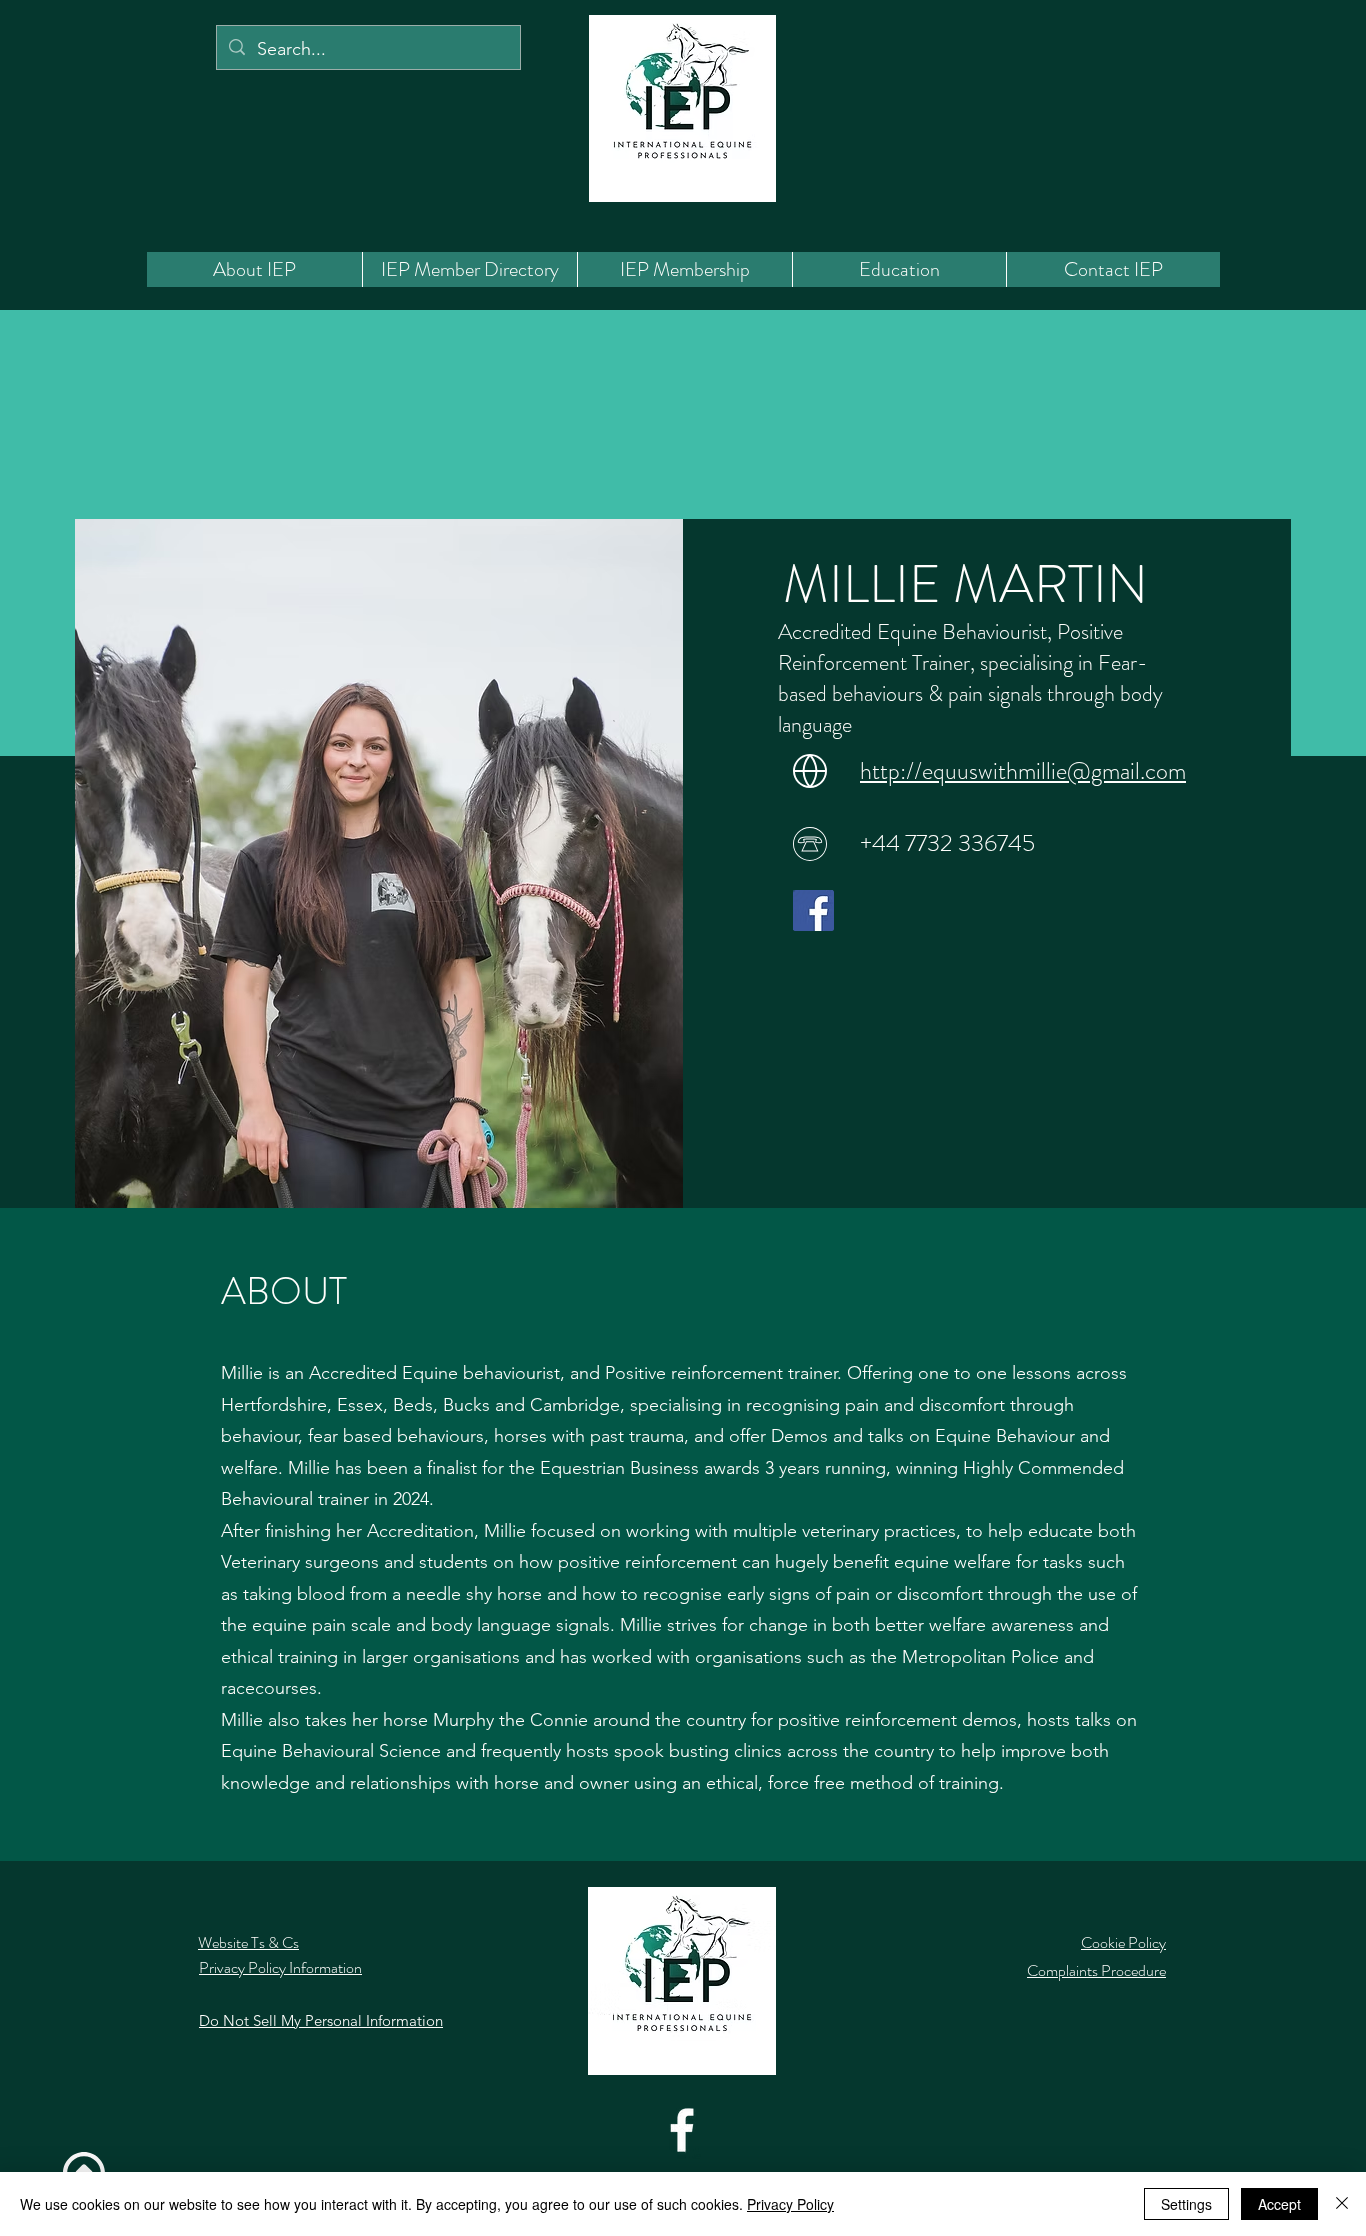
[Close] (1342, 2204)
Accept (1279, 2204)
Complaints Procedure (1096, 1970)
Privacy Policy (790, 2204)
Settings (1186, 2204)
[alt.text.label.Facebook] (682, 2130)
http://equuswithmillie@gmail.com (1023, 771)
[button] (469, 269)
